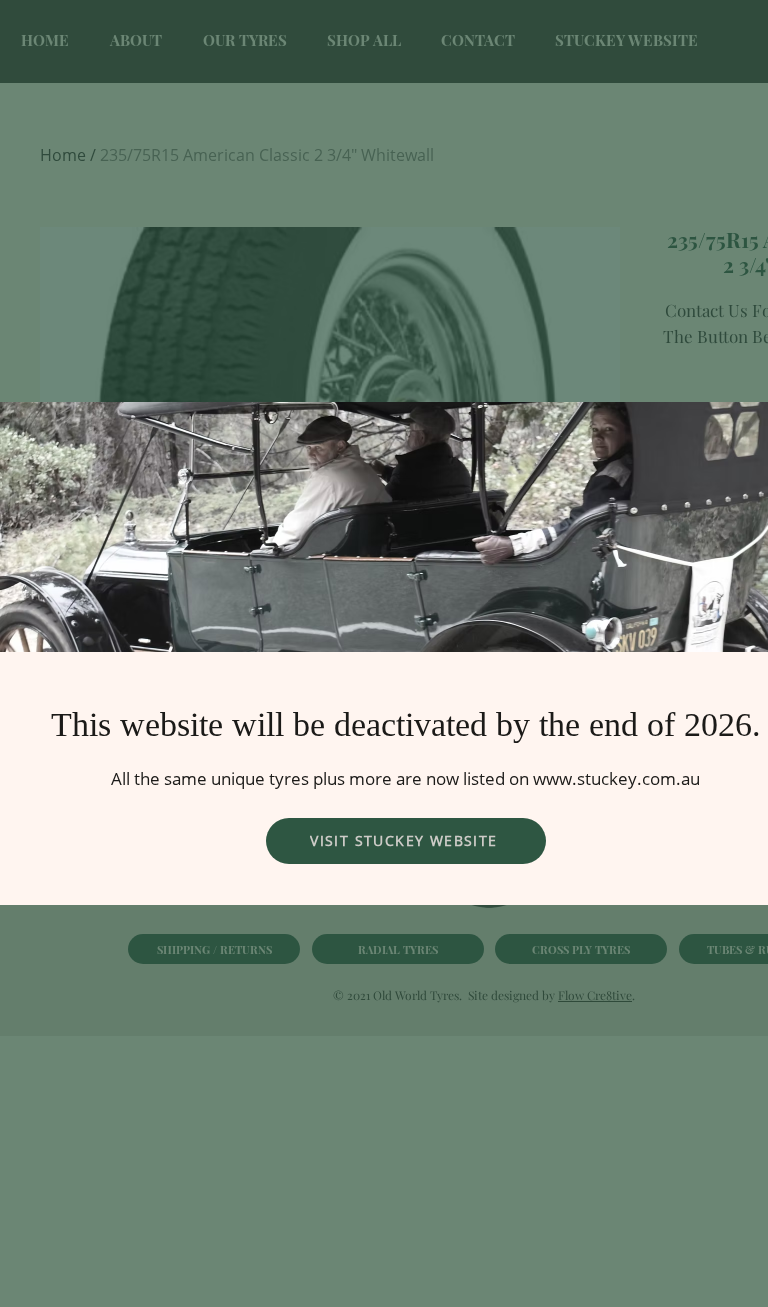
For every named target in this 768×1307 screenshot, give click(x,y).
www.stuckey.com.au (616, 778)
